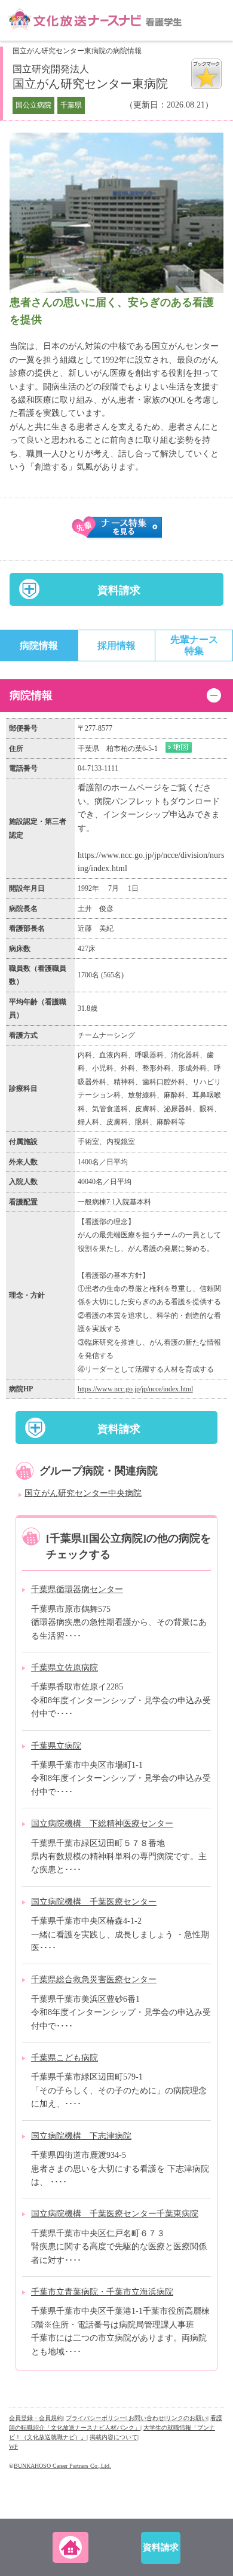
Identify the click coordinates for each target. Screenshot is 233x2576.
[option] (116, 213)
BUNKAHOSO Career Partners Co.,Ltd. (62, 2466)
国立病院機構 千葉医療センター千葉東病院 (115, 2214)
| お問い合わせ (145, 2418)
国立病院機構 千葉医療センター (94, 1902)
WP (13, 2447)
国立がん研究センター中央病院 (83, 1493)
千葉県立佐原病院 (65, 1668)
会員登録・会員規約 (36, 2418)
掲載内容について (114, 2437)
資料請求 (119, 590)
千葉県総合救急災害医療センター (94, 1979)
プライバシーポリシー (96, 2418)
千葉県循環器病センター (77, 1589)
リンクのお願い (186, 2418)
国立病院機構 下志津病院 (81, 2136)
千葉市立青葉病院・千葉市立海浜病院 (102, 2292)
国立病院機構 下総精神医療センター (102, 1824)
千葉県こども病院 (65, 2058)
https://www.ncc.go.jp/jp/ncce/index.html (135, 1389)
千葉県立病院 (56, 1746)
